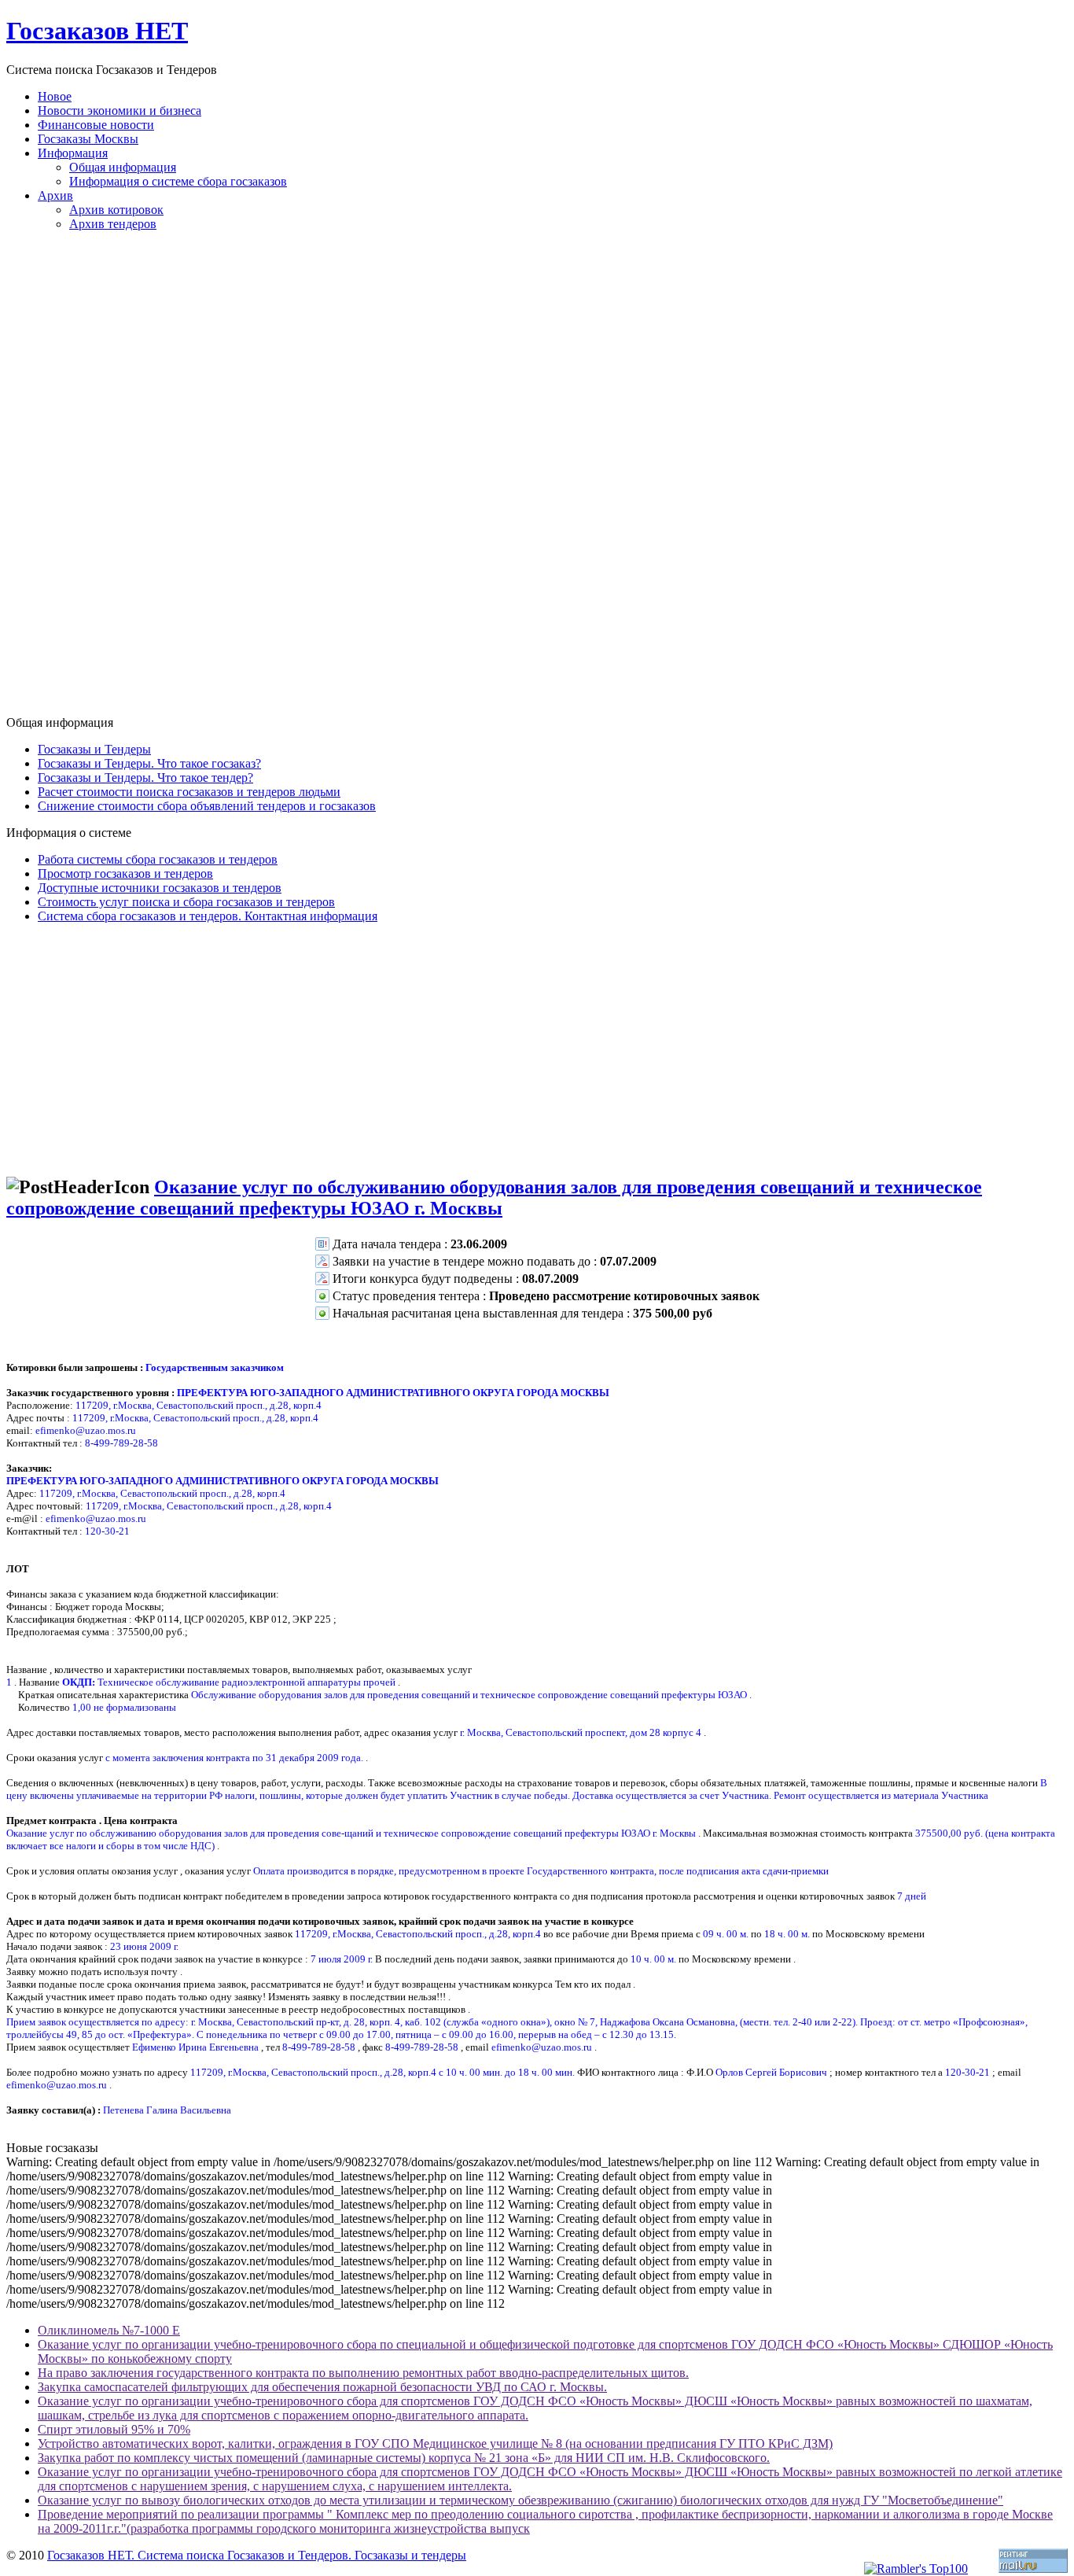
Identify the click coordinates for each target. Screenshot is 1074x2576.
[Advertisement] (537, 480)
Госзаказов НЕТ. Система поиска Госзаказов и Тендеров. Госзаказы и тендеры (257, 2555)
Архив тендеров (113, 224)
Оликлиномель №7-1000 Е (109, 2330)
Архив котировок (116, 210)
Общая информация (123, 167)
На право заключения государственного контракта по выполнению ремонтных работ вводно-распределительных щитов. (363, 2373)
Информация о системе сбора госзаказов (178, 181)
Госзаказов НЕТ (97, 31)
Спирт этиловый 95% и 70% (114, 2429)
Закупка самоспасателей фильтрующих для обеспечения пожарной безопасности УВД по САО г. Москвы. (322, 2387)
